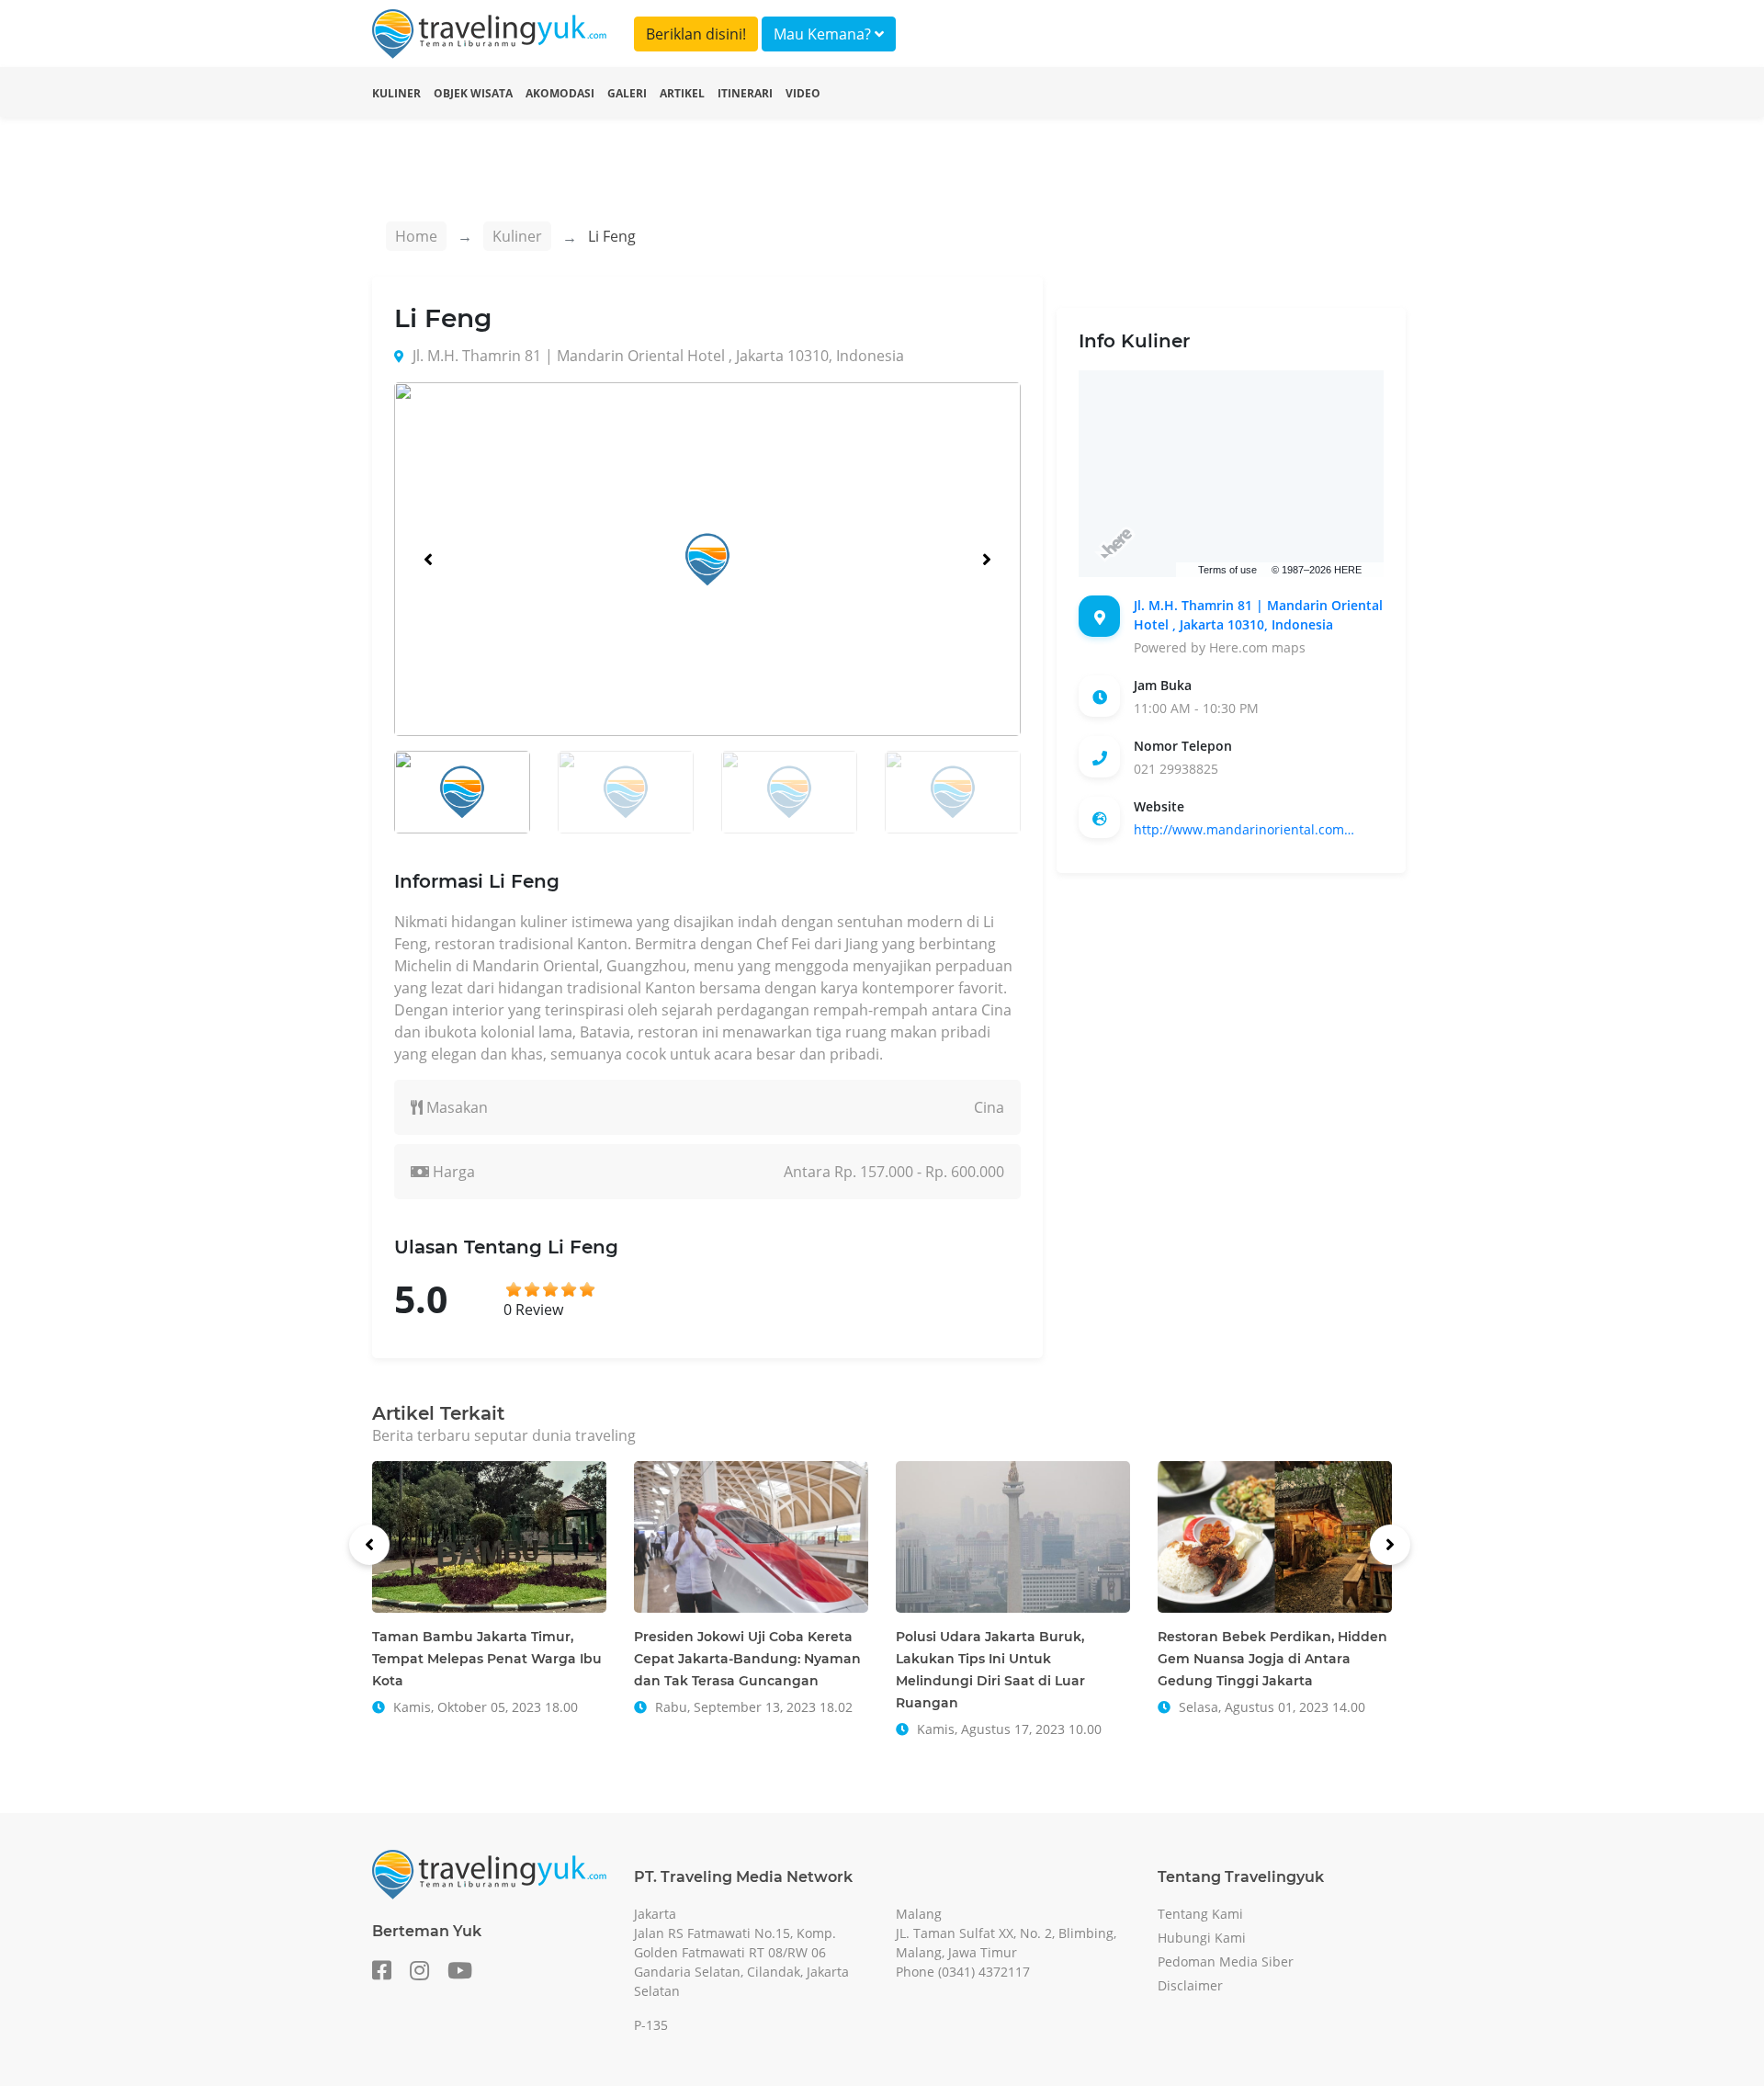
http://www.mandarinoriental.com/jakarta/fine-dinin (1244, 829)
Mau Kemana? (824, 34)
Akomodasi (560, 93)
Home (416, 236)
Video (803, 93)
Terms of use (1227, 570)
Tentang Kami (1200, 1914)
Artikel (682, 93)
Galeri (627, 93)
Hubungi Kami (1202, 1938)
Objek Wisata (473, 93)
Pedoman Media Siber (1226, 1961)
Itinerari (745, 93)
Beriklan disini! (696, 34)
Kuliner (396, 93)
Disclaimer (1190, 1985)
